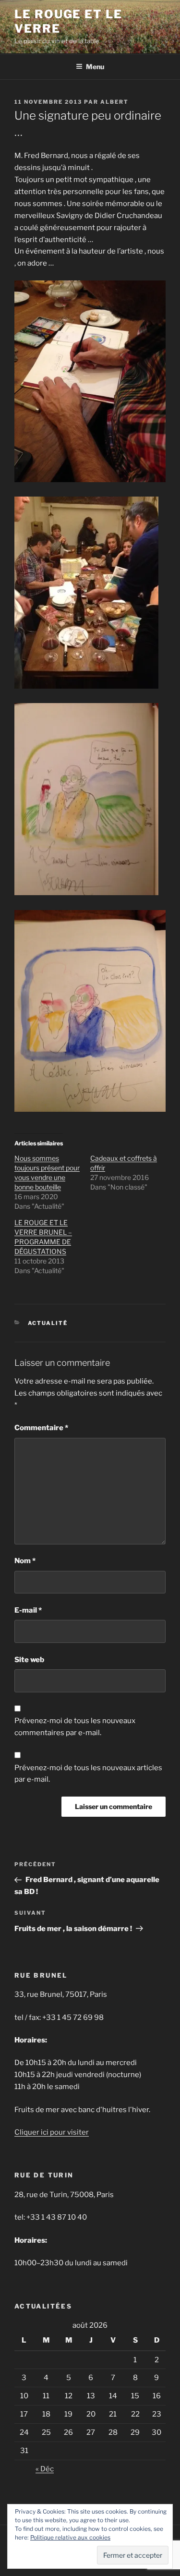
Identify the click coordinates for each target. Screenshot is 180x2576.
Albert (114, 102)
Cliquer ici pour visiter (52, 2132)
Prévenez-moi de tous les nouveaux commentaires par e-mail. (75, 1727)
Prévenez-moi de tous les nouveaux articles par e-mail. (88, 1774)
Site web (29, 1660)
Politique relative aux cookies (70, 2537)
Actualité (48, 1323)
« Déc (45, 2469)
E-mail (28, 1610)
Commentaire (41, 1428)
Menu (95, 67)
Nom (25, 1561)
